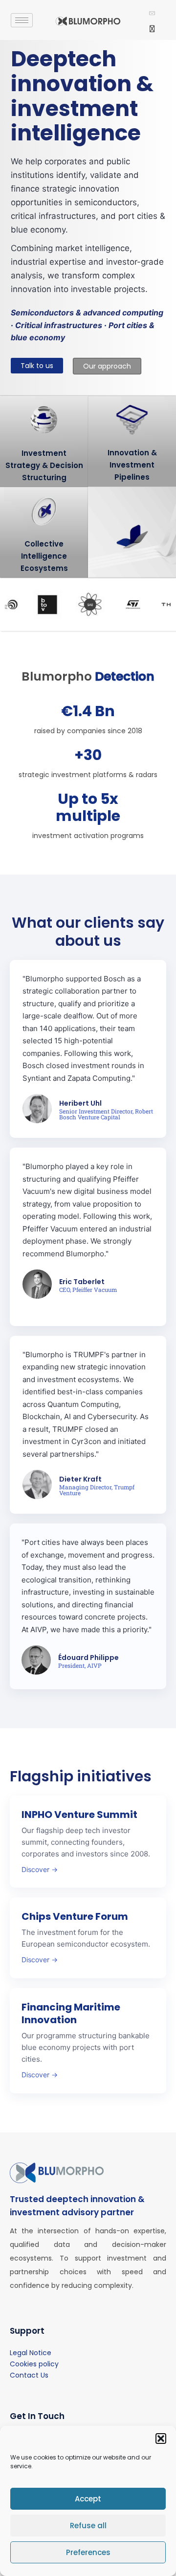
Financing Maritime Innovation (71, 2013)
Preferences (88, 2552)
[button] (161, 2439)
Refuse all (88, 2526)
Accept (88, 2499)
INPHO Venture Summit (79, 1815)
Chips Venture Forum (75, 1916)
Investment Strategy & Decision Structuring (44, 465)
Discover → (40, 1869)
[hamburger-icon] (22, 20)
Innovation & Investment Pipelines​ (132, 465)
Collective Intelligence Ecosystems (44, 556)
